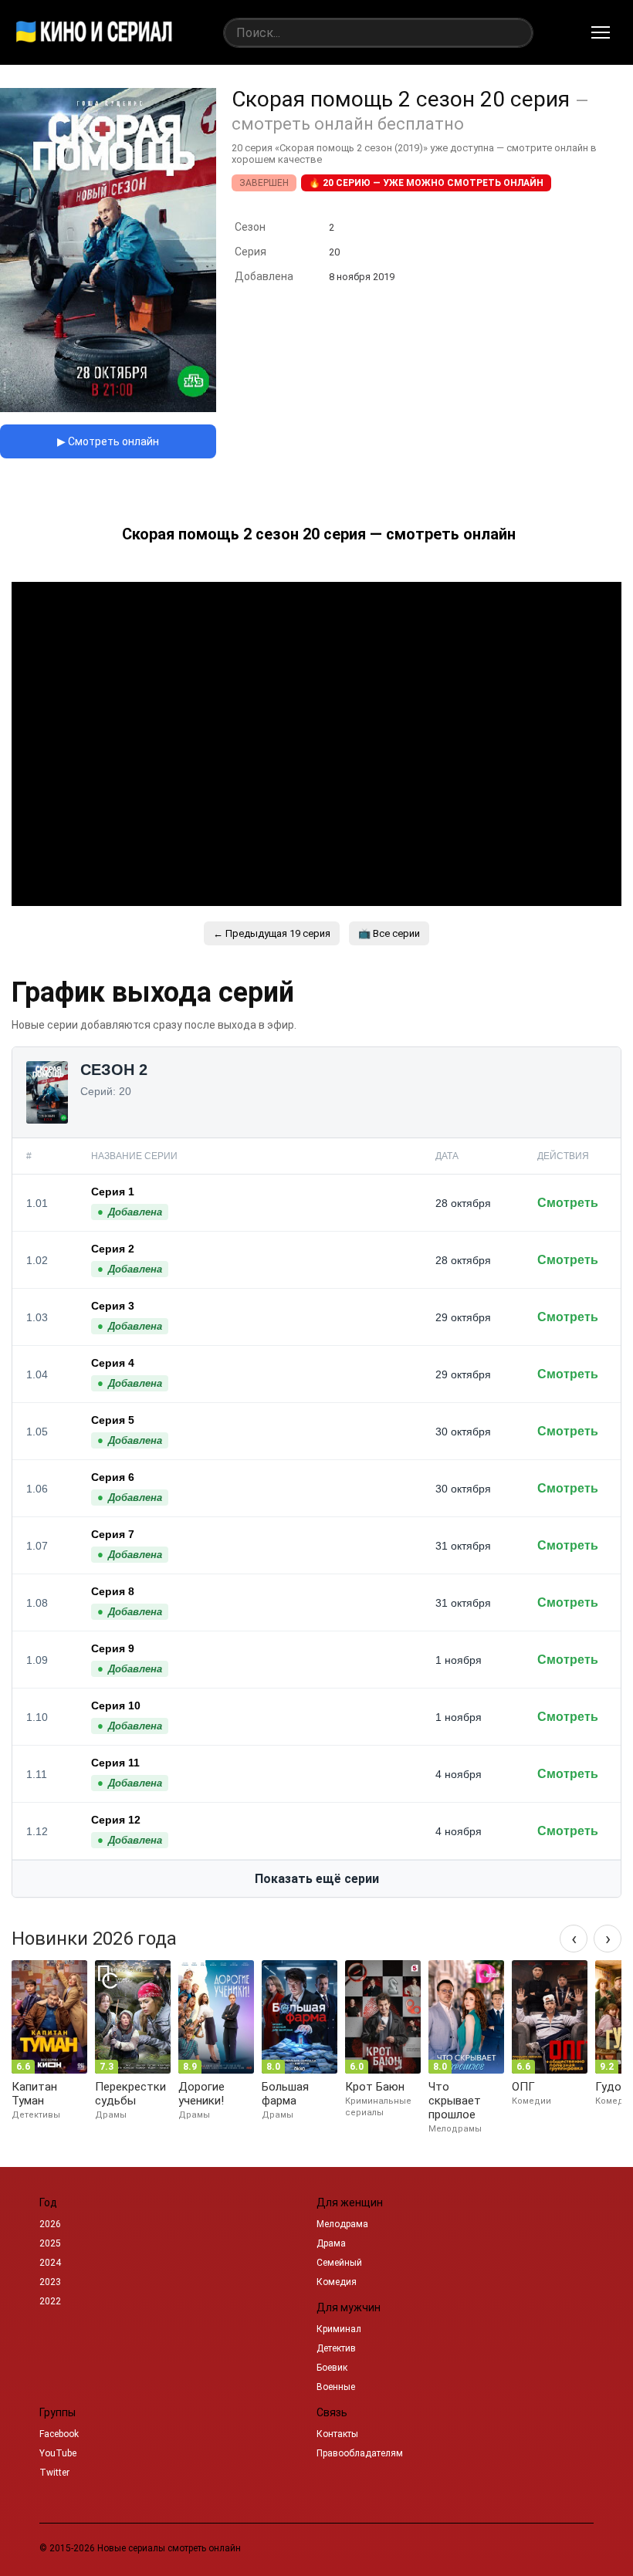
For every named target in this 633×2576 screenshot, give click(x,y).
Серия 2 (113, 1249)
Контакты (337, 2434)
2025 (50, 2243)
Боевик (332, 2368)
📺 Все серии (389, 933)
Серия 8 (113, 1591)
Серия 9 (113, 1648)
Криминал (339, 2329)
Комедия (337, 2282)
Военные (336, 2387)
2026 (50, 2224)
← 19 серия (272, 933)
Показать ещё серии (317, 1879)
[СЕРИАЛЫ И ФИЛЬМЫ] (94, 32)
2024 (50, 2263)
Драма (331, 2243)
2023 (50, 2282)
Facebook (59, 2434)
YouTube (58, 2453)
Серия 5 (113, 1420)
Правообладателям (360, 2453)
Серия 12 (116, 1820)
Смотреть (568, 1203)
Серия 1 (113, 1192)
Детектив (336, 2348)
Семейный (339, 2263)
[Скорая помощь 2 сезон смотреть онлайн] (108, 408)
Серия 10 (116, 1706)
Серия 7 (113, 1534)
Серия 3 (113, 1306)
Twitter (54, 2473)
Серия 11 (115, 1763)
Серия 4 (113, 1363)
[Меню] (601, 32)
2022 (50, 2301)
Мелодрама (342, 2224)
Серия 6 (113, 1477)
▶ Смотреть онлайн (108, 441)
